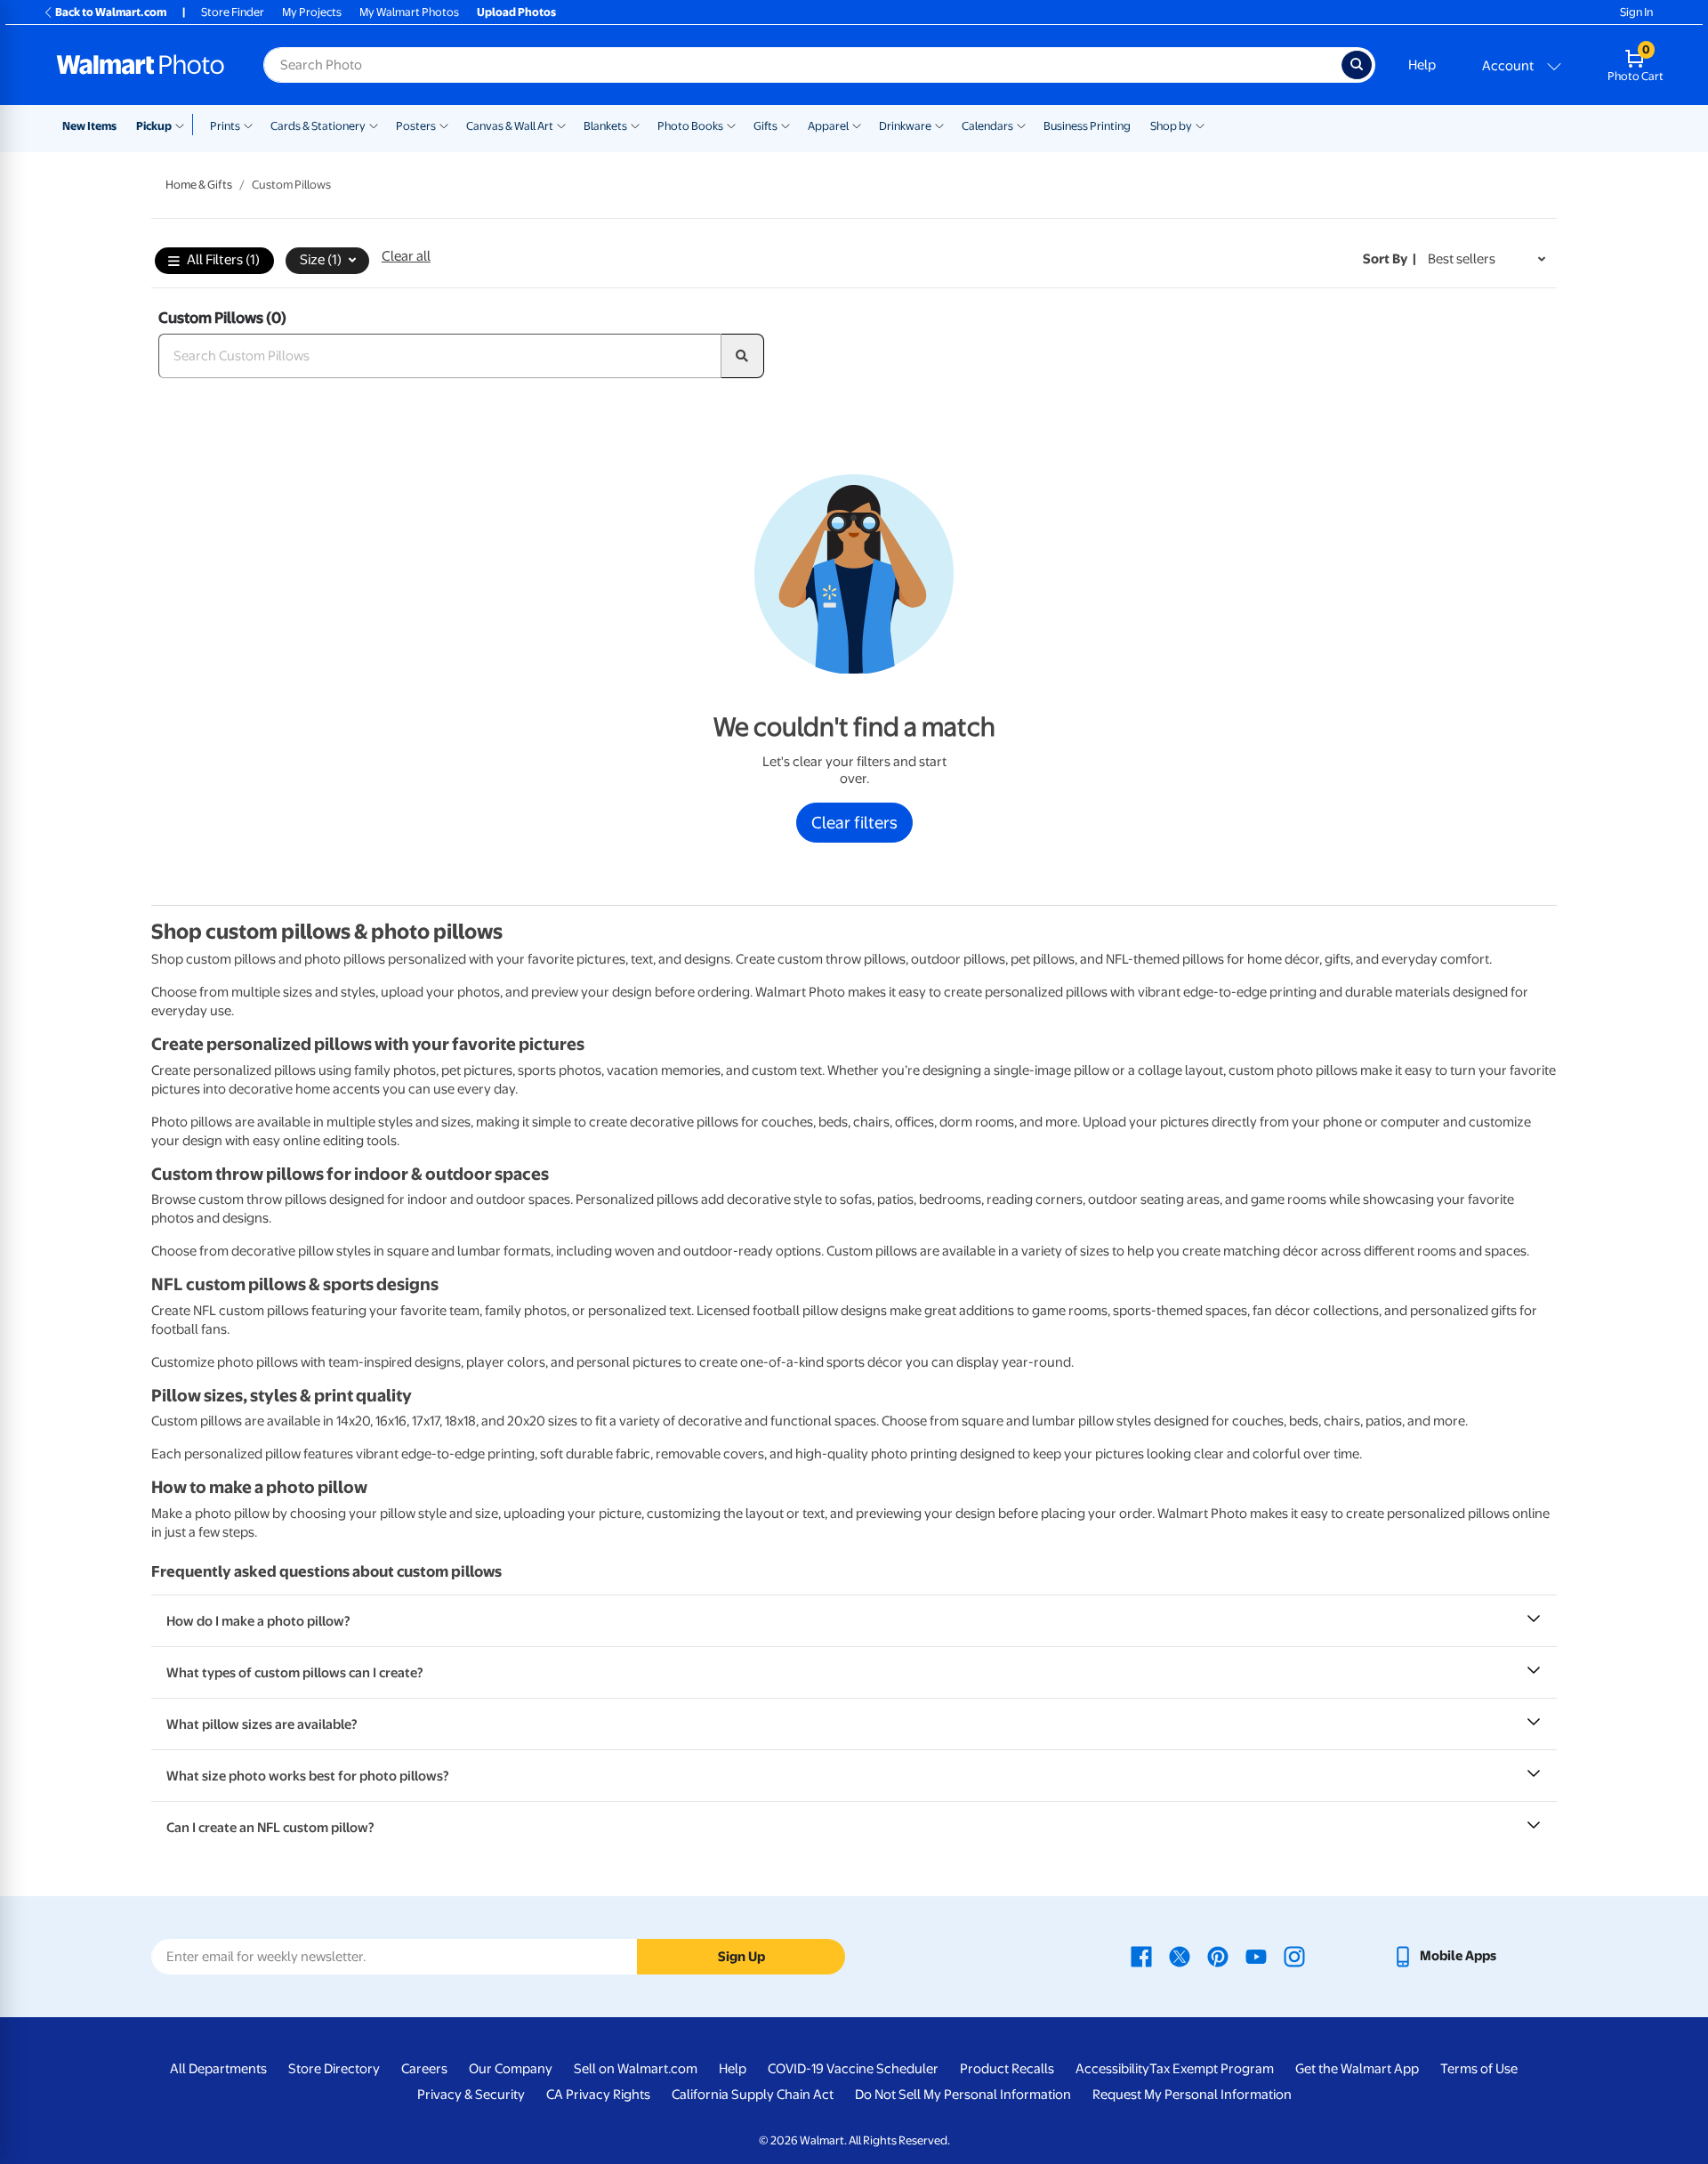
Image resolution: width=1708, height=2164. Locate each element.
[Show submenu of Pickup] (184, 125)
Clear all (406, 256)
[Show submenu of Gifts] (786, 125)
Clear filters (854, 822)
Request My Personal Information (1192, 2095)
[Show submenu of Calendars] (1021, 125)
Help (1422, 65)
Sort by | (1390, 259)
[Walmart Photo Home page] (141, 65)
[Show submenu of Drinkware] (939, 125)
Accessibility (1112, 2069)
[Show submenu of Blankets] (635, 125)
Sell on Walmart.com (636, 2069)
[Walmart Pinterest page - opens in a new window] (1218, 1956)
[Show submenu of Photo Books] (731, 125)
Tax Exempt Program (1212, 2069)
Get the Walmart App (1357, 2069)
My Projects (312, 12)
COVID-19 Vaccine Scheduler (853, 2069)
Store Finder (233, 12)
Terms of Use (1479, 2069)
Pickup (154, 126)
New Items (89, 126)
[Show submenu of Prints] (248, 125)
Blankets (605, 126)
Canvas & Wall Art (510, 126)
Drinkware (905, 126)
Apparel (828, 126)
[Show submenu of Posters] (444, 125)
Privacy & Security (471, 2095)
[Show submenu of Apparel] (857, 125)
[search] (743, 356)
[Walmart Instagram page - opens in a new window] (1294, 1956)
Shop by (1171, 126)
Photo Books (690, 126)
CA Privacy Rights (598, 2095)
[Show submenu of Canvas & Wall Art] (561, 125)
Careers (424, 2069)
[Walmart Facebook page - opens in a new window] (1141, 1956)
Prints (225, 126)
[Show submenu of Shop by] (1200, 125)
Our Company (511, 2069)
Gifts (765, 126)
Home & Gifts (199, 185)
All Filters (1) (223, 260)
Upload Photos (516, 12)
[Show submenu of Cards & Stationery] (374, 125)
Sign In (1636, 12)
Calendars (987, 126)
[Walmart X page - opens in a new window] (1180, 1956)
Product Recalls (1007, 2069)
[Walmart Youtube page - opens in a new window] (1256, 1956)
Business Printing (1087, 126)
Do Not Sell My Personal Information (963, 2095)
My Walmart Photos (409, 12)
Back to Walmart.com (111, 12)
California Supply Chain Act (753, 2095)
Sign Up (741, 1957)
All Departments (218, 2069)
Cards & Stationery (318, 126)
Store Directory (334, 2069)
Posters (416, 126)
